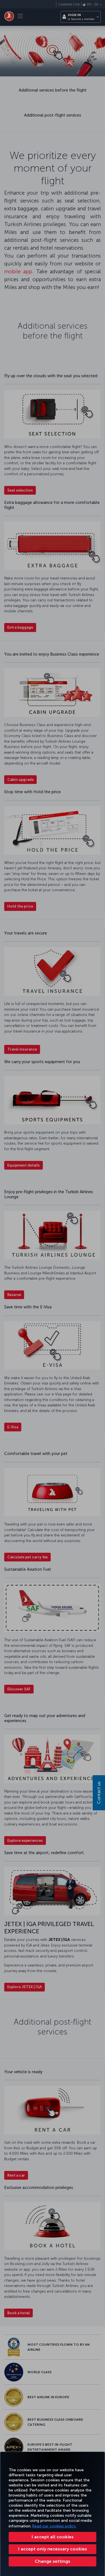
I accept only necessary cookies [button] (53, 2549)
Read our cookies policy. (54, 2526)
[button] (53, 2561)
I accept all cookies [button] (53, 2537)
